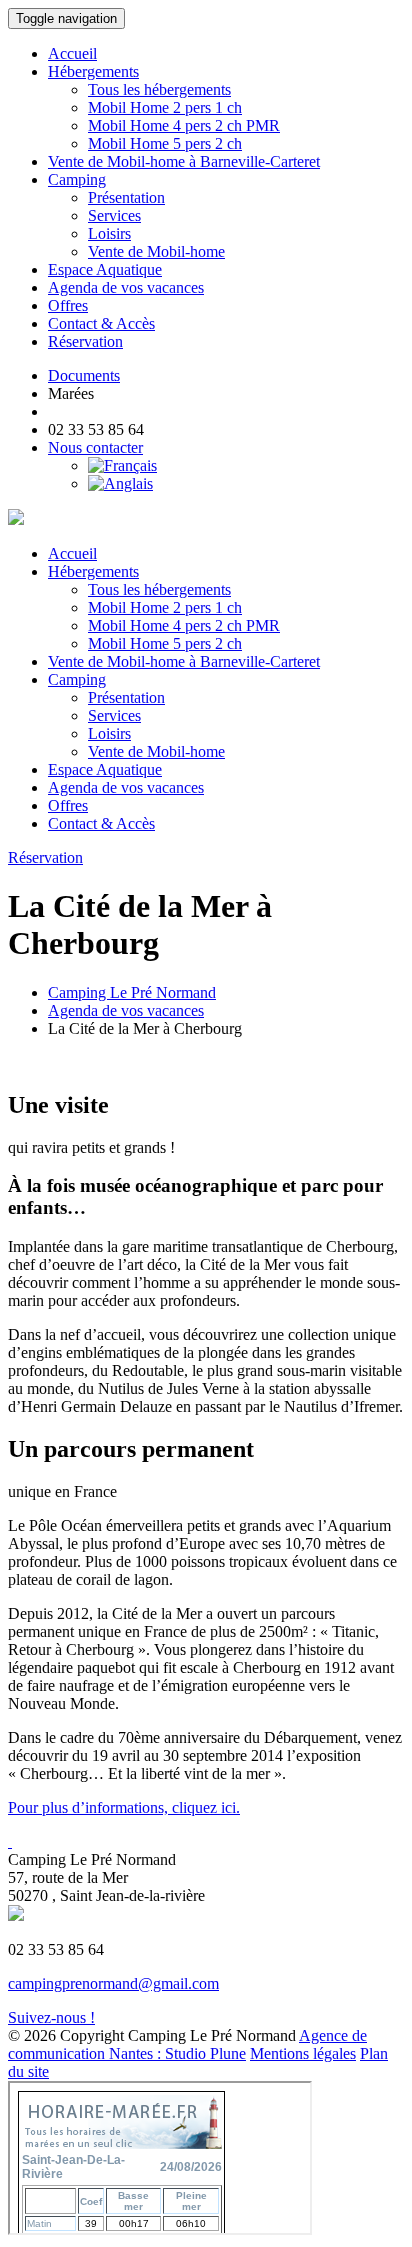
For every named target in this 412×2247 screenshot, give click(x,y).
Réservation (85, 341)
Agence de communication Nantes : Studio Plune (187, 2044)
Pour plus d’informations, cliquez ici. (124, 1807)
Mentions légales (303, 2053)
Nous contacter (95, 447)
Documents (84, 375)
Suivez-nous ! (51, 2017)
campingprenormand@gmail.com (113, 1983)
